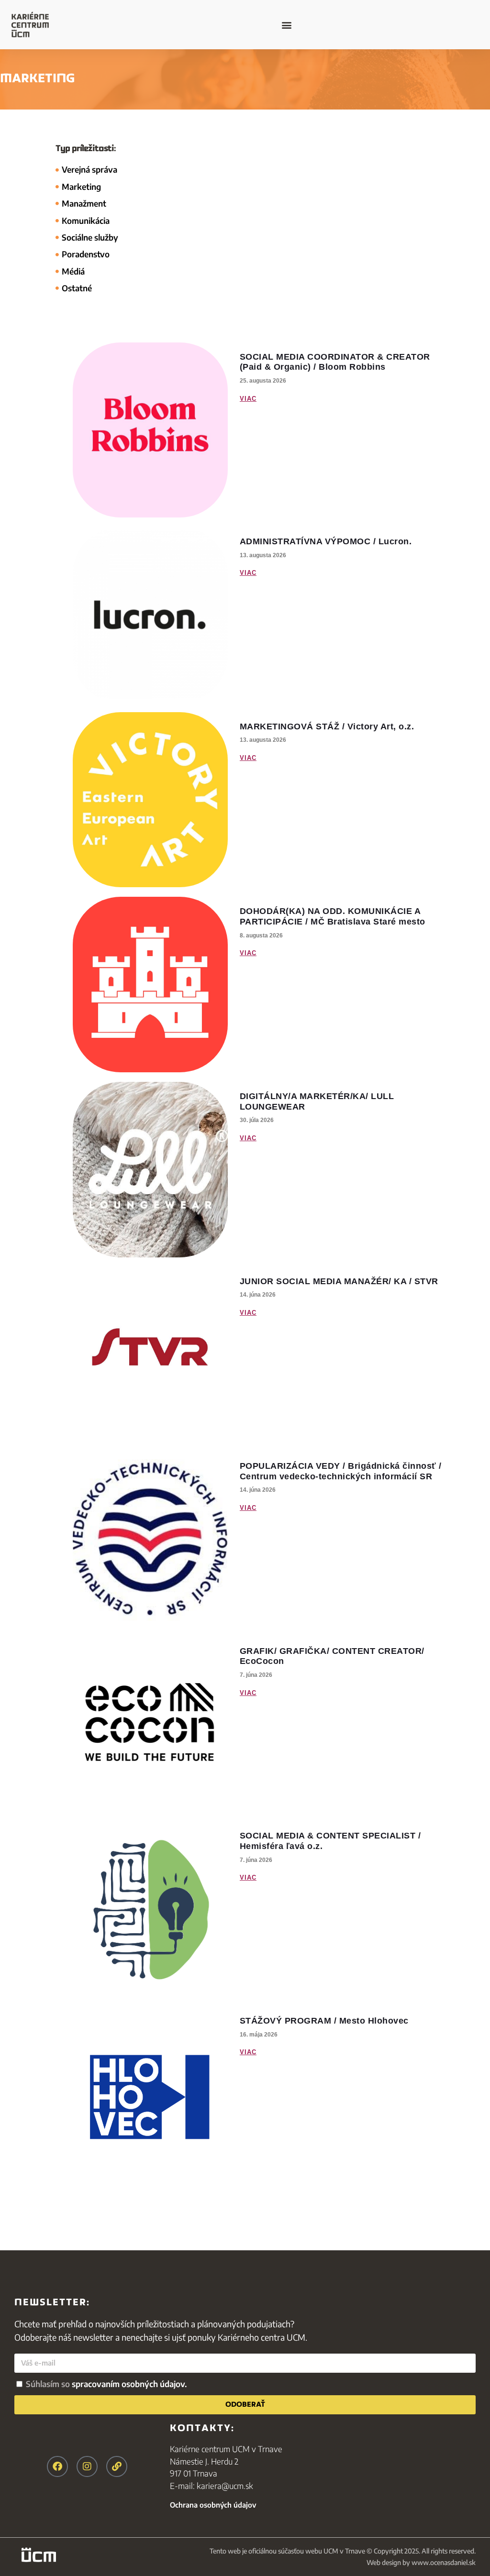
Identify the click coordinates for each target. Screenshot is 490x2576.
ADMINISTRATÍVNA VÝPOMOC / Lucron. (326, 541)
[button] (286, 25)
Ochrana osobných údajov (213, 2505)
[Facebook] (57, 2466)
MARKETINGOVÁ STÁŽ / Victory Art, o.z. (327, 727)
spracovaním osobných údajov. (129, 2384)
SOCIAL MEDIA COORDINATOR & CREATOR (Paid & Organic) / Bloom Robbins (335, 362)
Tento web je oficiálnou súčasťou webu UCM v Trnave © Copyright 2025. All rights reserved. (343, 2551)
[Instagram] (87, 2466)
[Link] (117, 2466)
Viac (248, 399)
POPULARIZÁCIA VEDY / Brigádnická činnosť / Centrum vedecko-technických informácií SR (341, 1471)
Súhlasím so (106, 2384)
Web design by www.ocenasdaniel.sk (421, 2562)
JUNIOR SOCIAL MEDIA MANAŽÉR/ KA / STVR (339, 1281)
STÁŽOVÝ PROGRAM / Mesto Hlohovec (324, 2021)
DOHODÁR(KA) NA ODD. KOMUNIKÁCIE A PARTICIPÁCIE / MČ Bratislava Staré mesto (333, 916)
